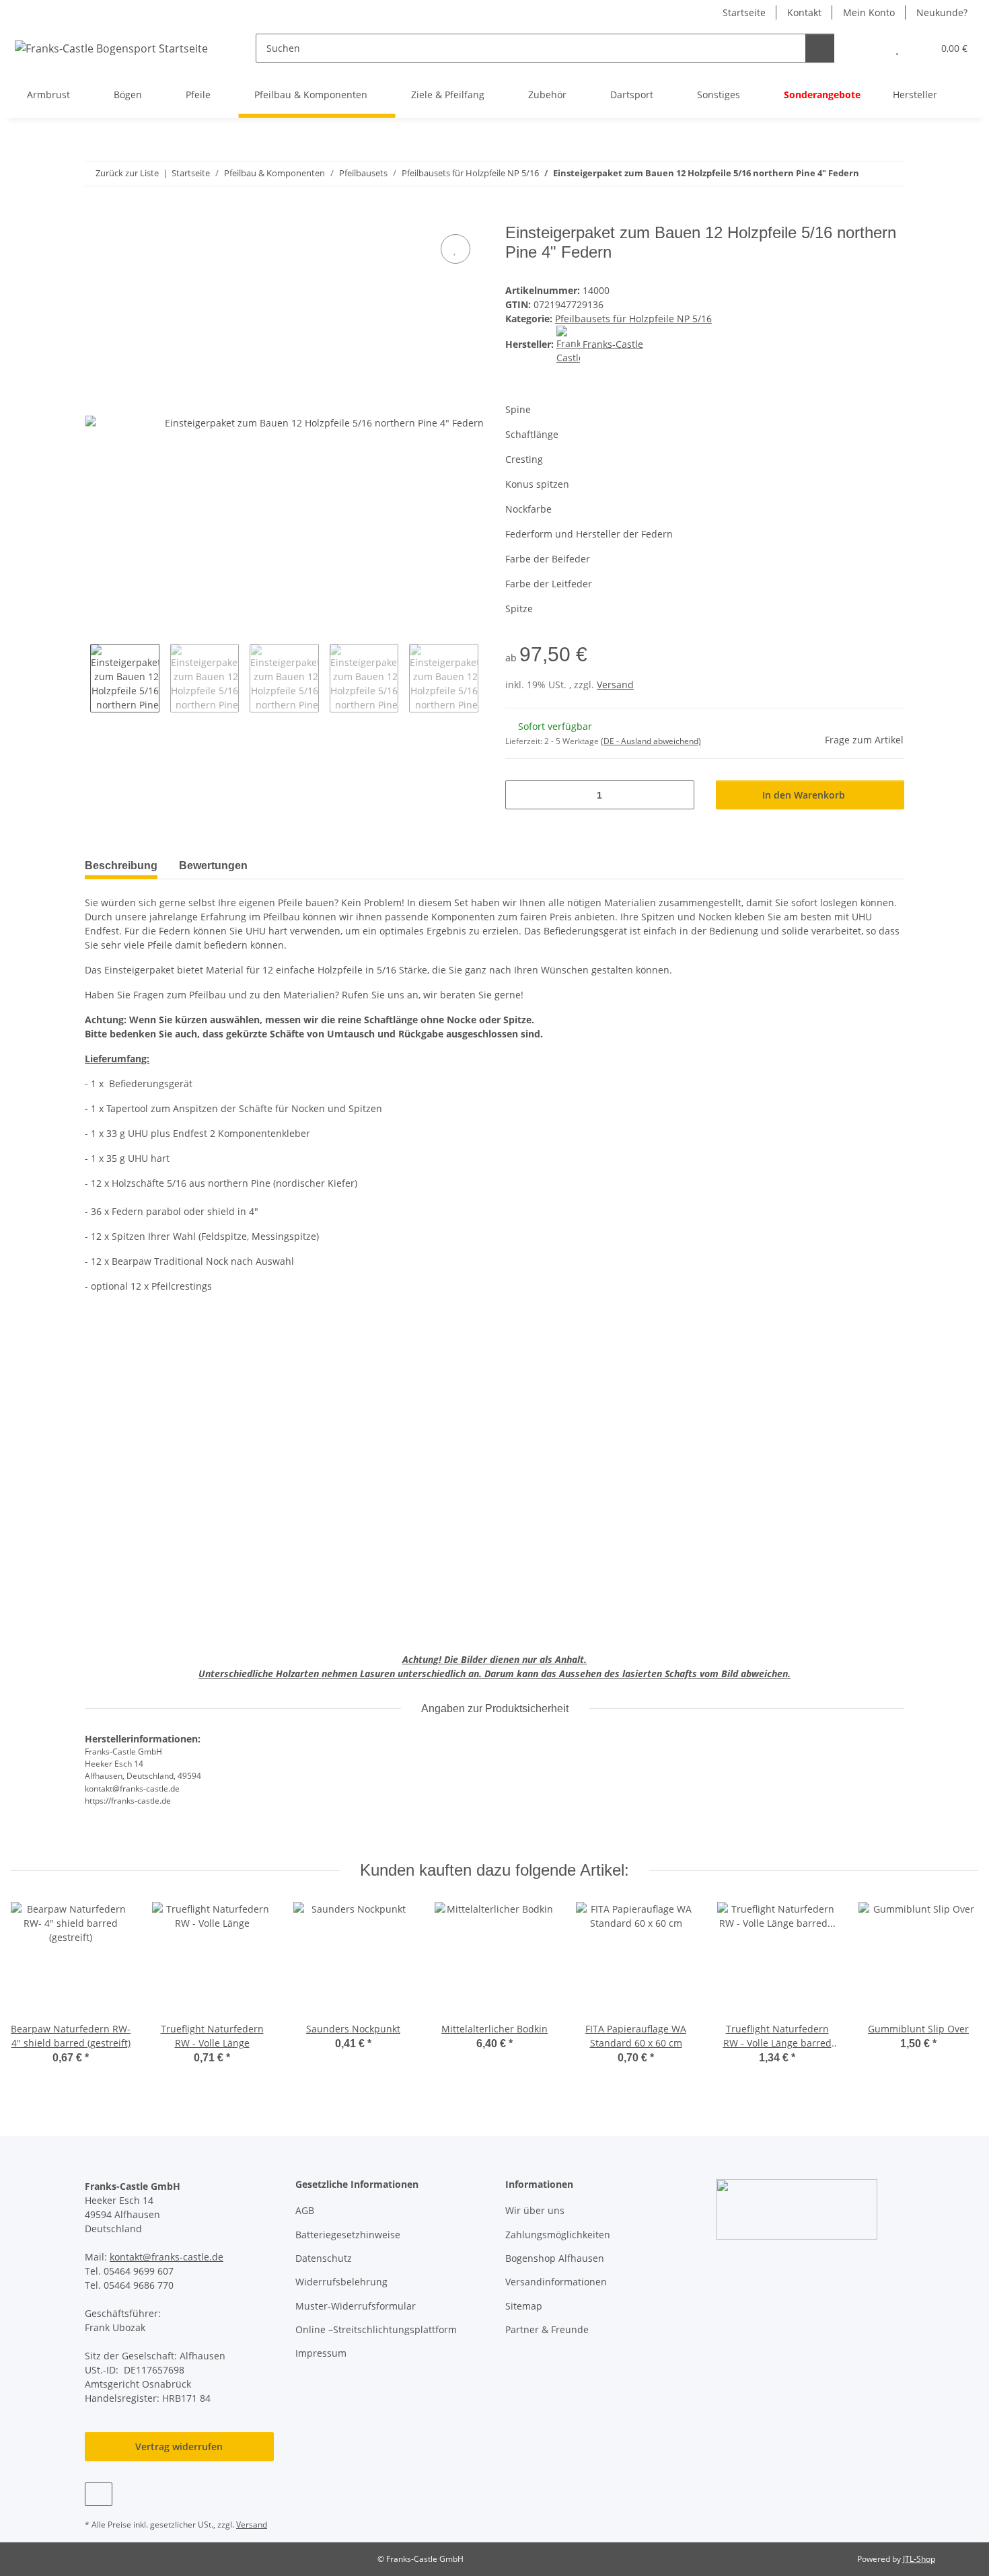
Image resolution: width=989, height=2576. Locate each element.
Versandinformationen (556, 2282)
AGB (305, 2210)
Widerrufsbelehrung (341, 2282)
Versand (615, 685)
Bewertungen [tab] (213, 866)
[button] (870, 48)
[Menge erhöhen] (679, 795)
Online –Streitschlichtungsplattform (376, 2329)
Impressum (321, 2353)
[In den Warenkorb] (96, 216)
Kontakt (804, 12)
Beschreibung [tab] (121, 866)
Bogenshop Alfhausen (555, 2258)
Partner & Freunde (547, 2329)
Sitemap (524, 2306)
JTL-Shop (919, 2559)
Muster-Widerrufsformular (356, 2306)
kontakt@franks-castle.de (167, 2257)
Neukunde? (942, 12)
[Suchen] (820, 48)
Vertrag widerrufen (179, 2446)
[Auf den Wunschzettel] (455, 249)
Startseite (744, 12)
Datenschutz (324, 2258)
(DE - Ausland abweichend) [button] (651, 741)
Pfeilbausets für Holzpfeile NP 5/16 (633, 319)
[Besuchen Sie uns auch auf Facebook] (99, 2494)
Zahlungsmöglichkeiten (558, 2235)
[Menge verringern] (520, 795)
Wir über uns (535, 2210)
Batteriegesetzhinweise (348, 2235)
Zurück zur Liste (127, 173)
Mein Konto (869, 12)
